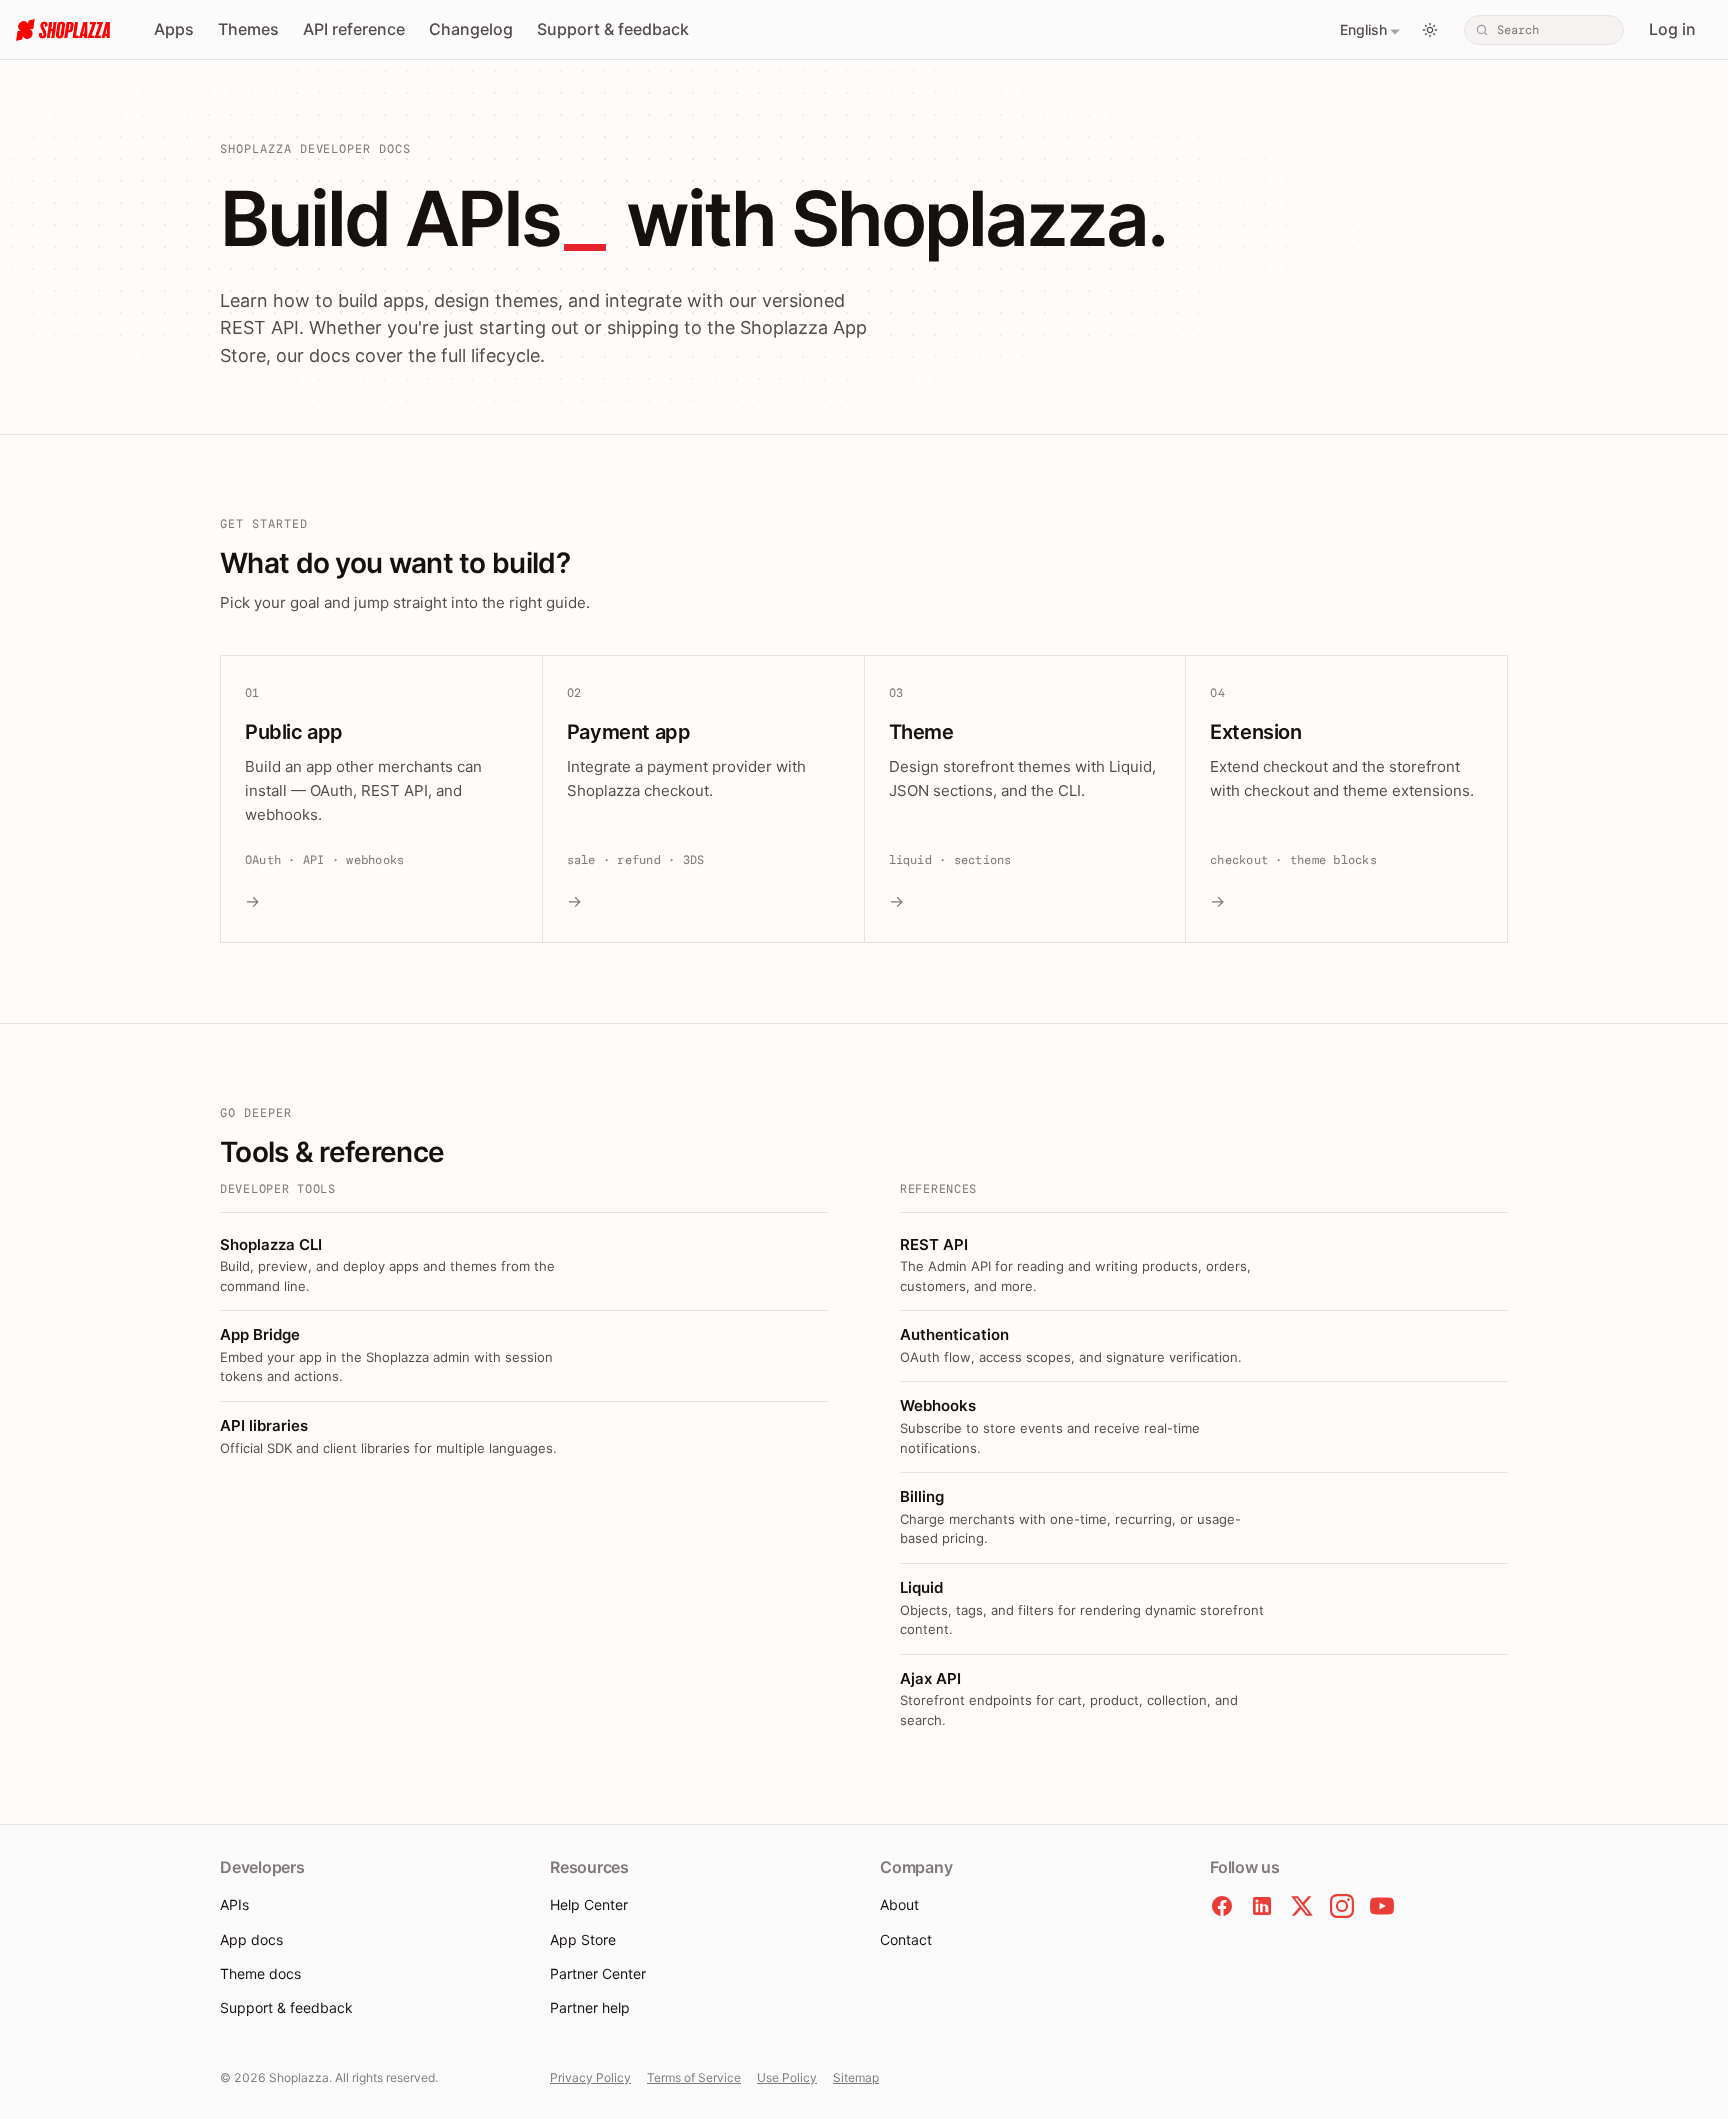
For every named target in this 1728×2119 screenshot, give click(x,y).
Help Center (589, 1904)
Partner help (590, 2007)
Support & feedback (613, 29)
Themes (248, 29)
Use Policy (787, 2077)
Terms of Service (694, 2077)
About (899, 1904)
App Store (583, 1939)
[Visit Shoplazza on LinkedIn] (1262, 1906)
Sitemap (856, 2077)
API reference (354, 29)
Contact (906, 1939)
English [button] (1363, 29)
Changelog (471, 29)
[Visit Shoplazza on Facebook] (1222, 1906)
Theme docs (260, 1973)
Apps (174, 29)
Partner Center (598, 1973)
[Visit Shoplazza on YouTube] (1382, 1906)
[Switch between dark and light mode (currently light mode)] (1430, 30)
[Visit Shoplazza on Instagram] (1342, 1906)
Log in (1672, 29)
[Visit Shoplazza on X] (1302, 1906)
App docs (251, 1939)
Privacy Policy (590, 2077)
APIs (234, 1904)
